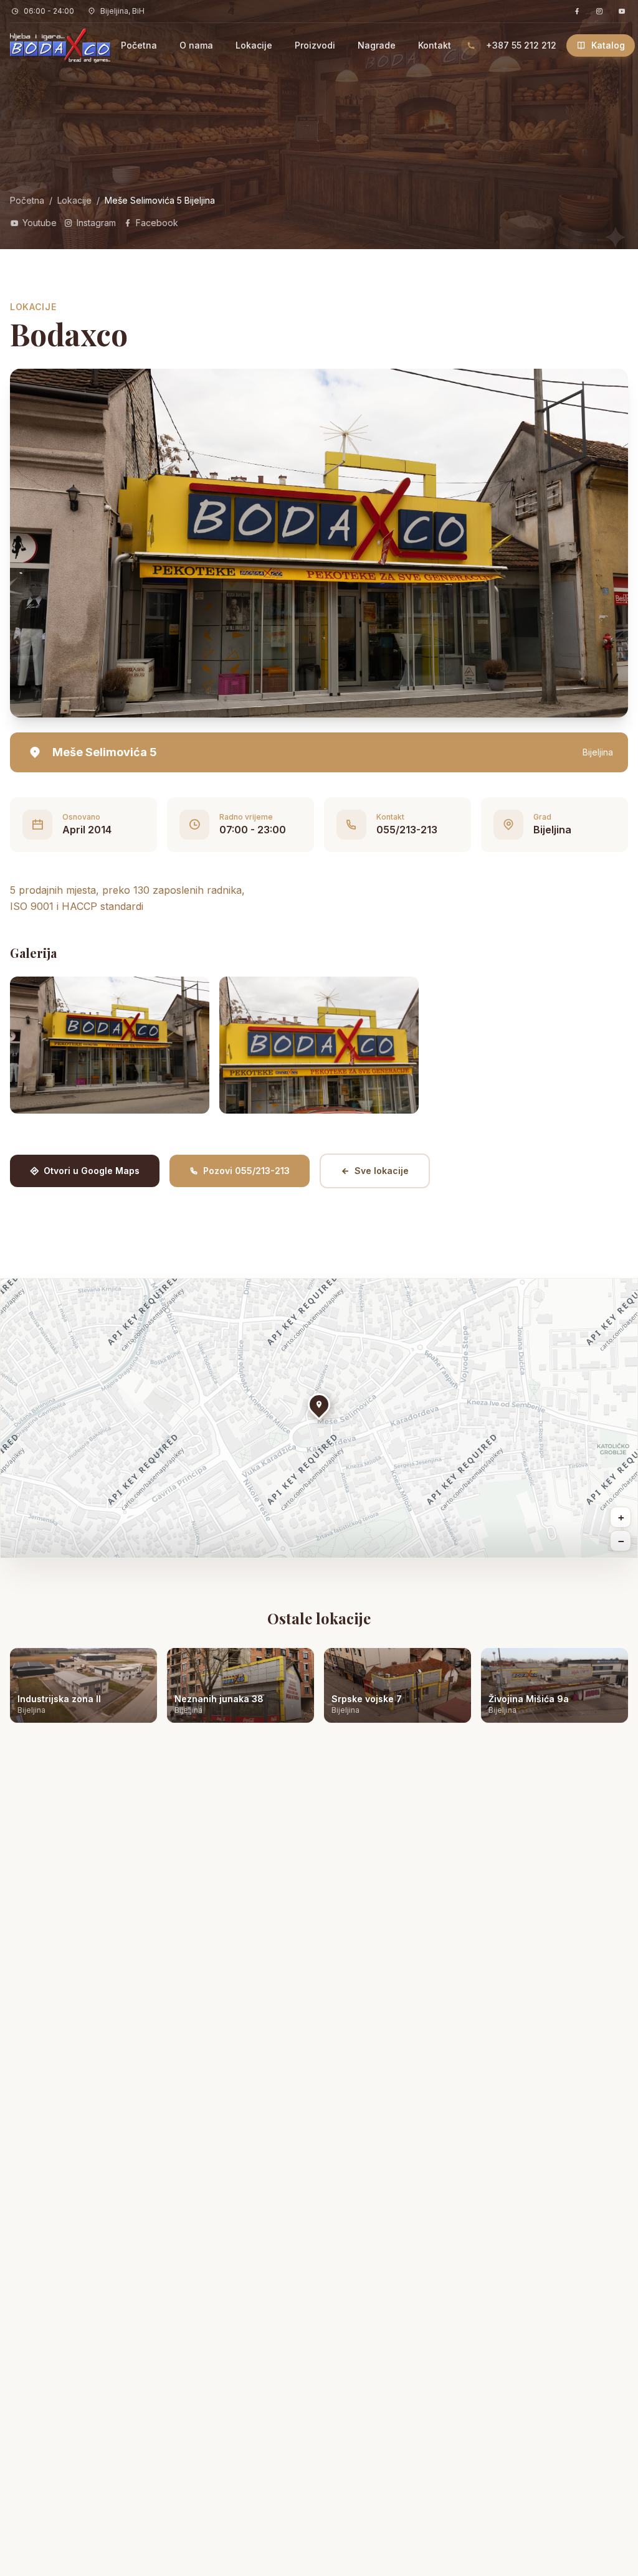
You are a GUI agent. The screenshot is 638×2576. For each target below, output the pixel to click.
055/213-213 (407, 830)
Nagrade (377, 45)
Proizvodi (315, 45)
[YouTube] (622, 11)
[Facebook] (577, 11)
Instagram (96, 223)
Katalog (608, 45)
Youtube (40, 223)
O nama (196, 45)
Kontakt (435, 45)
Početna (139, 45)
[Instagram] (599, 11)
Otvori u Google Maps (92, 1171)
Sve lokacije (382, 1171)
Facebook (157, 223)
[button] (319, 1406)
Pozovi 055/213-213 (246, 1171)
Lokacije (254, 45)
